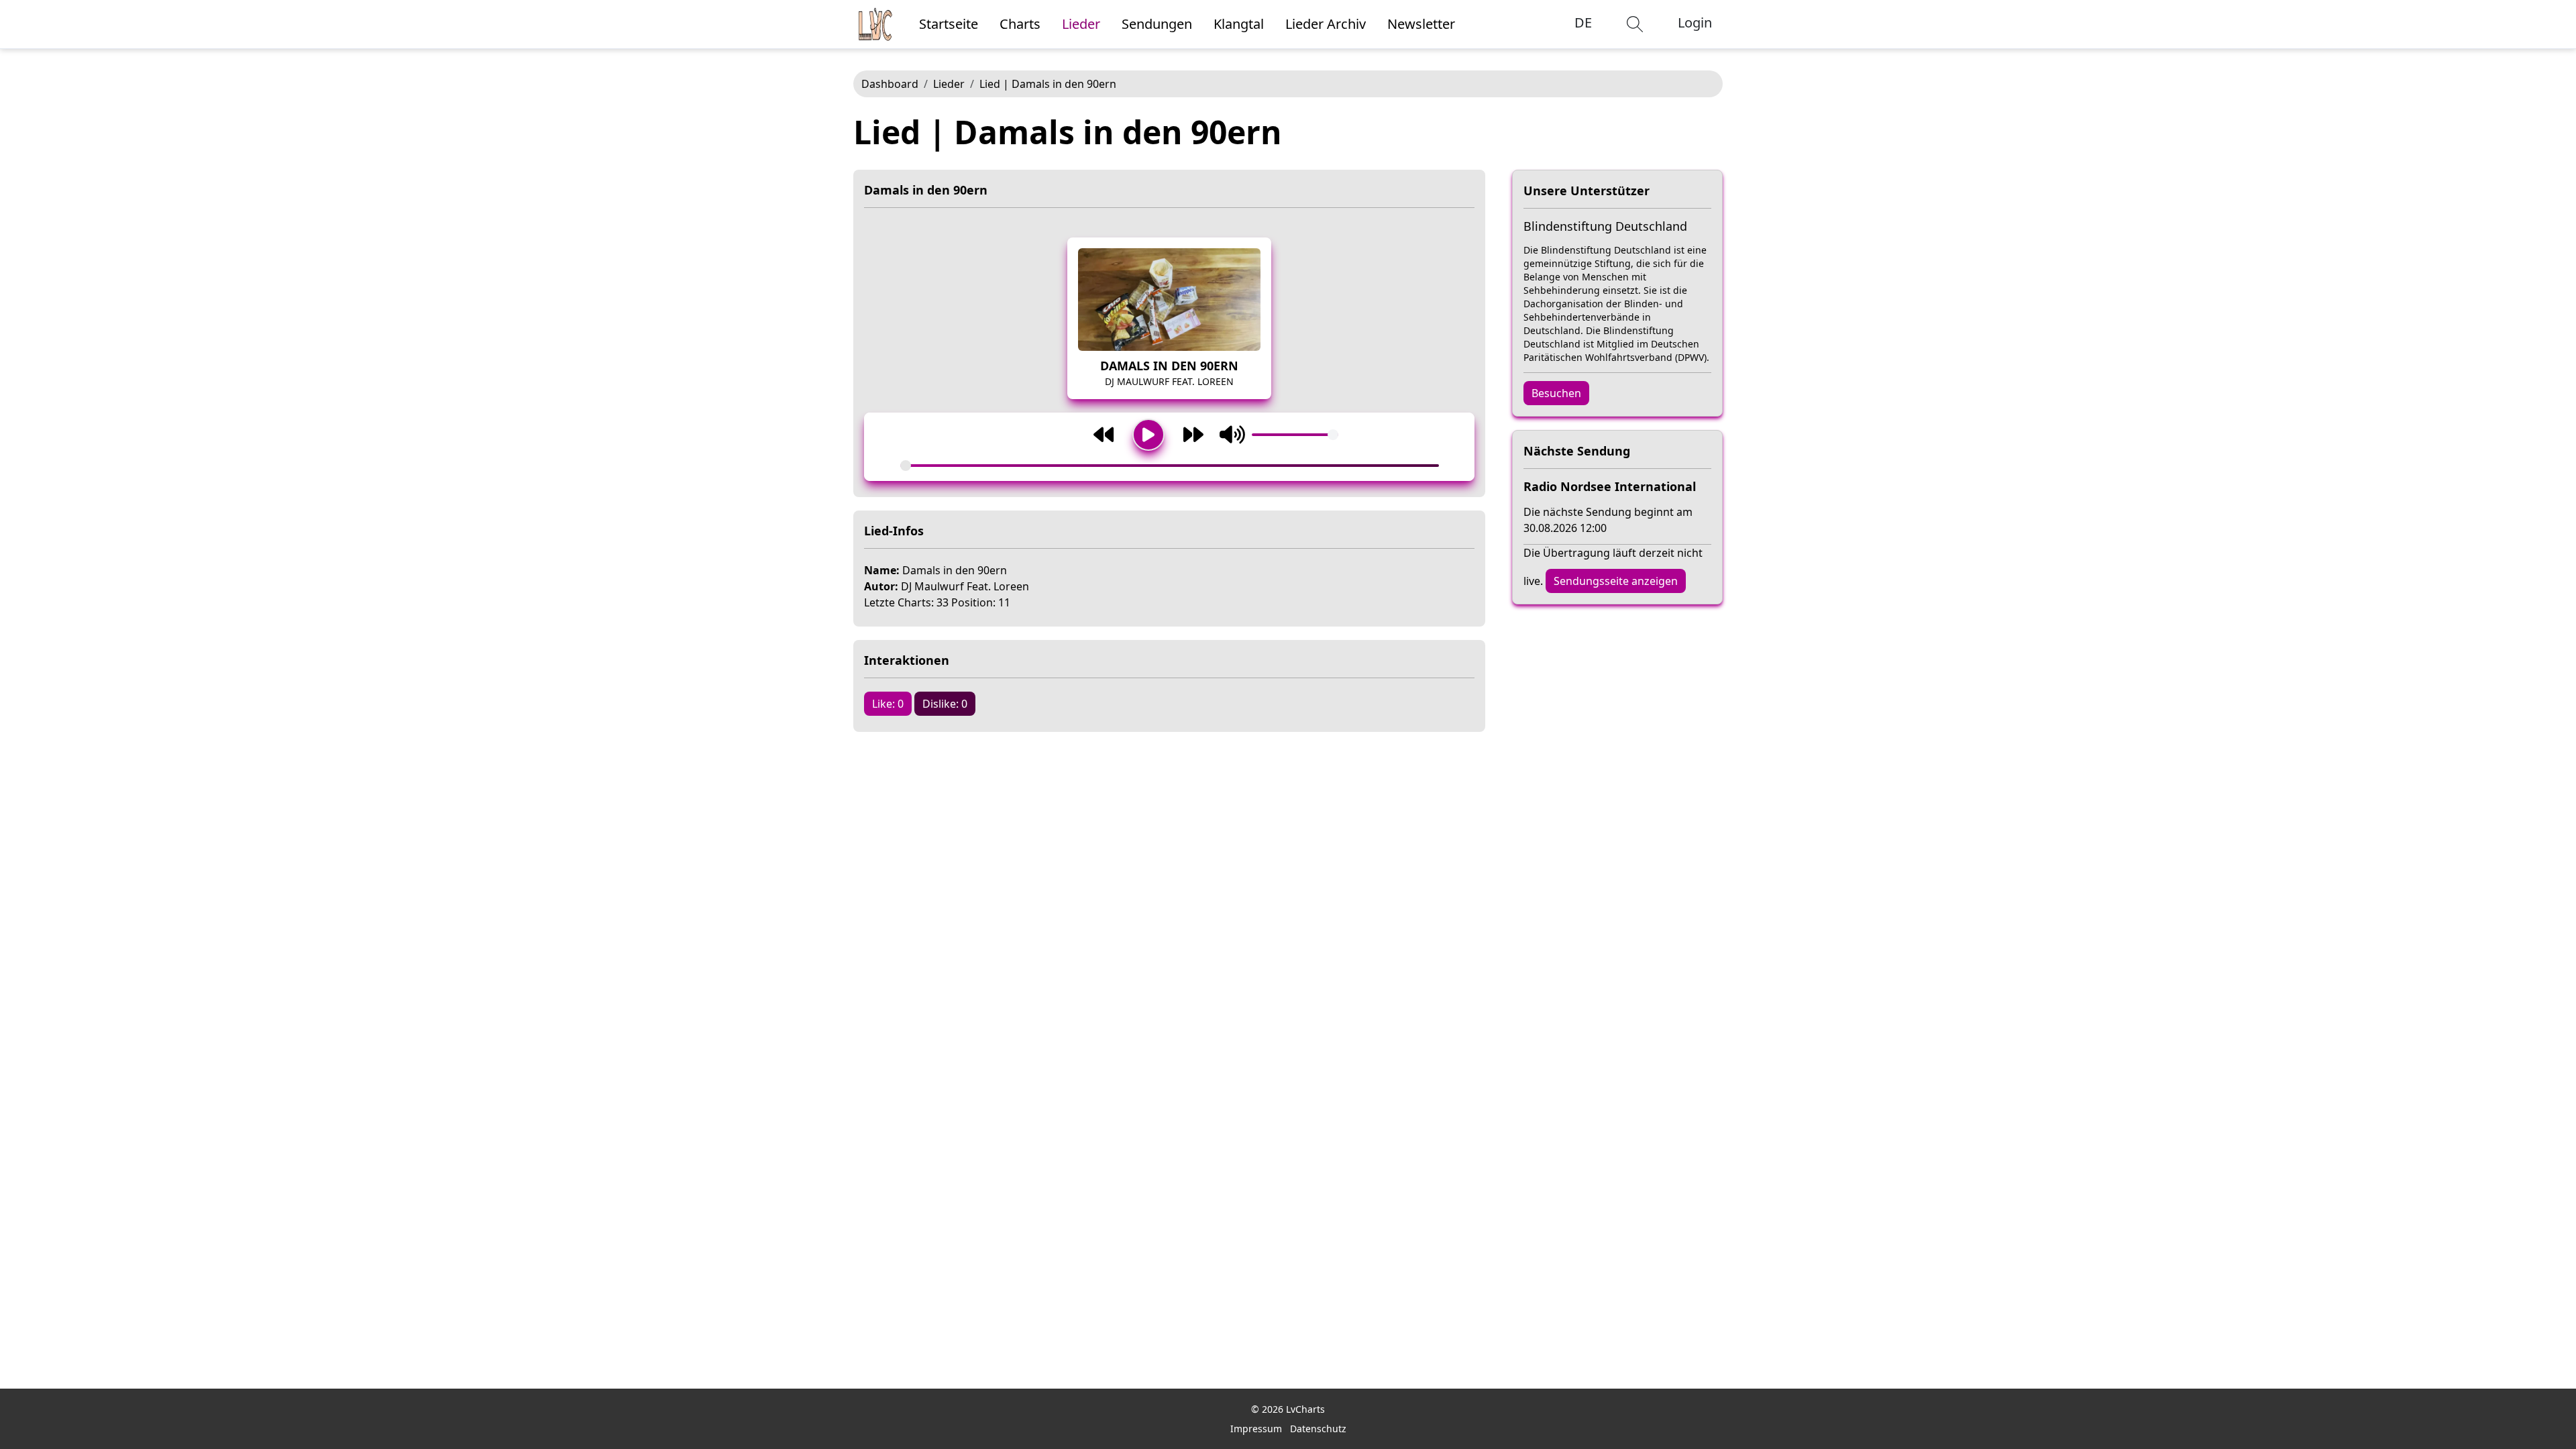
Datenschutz (1318, 1429)
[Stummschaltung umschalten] (1232, 435)
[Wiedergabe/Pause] (1148, 435)
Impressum (1256, 1429)
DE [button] (1583, 22)
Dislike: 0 (945, 704)
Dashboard (890, 84)
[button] (1635, 24)
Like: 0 (888, 704)
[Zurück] (1104, 435)
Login (1695, 22)
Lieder (949, 84)
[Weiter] (1193, 435)
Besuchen (1556, 393)
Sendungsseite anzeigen (1616, 581)
